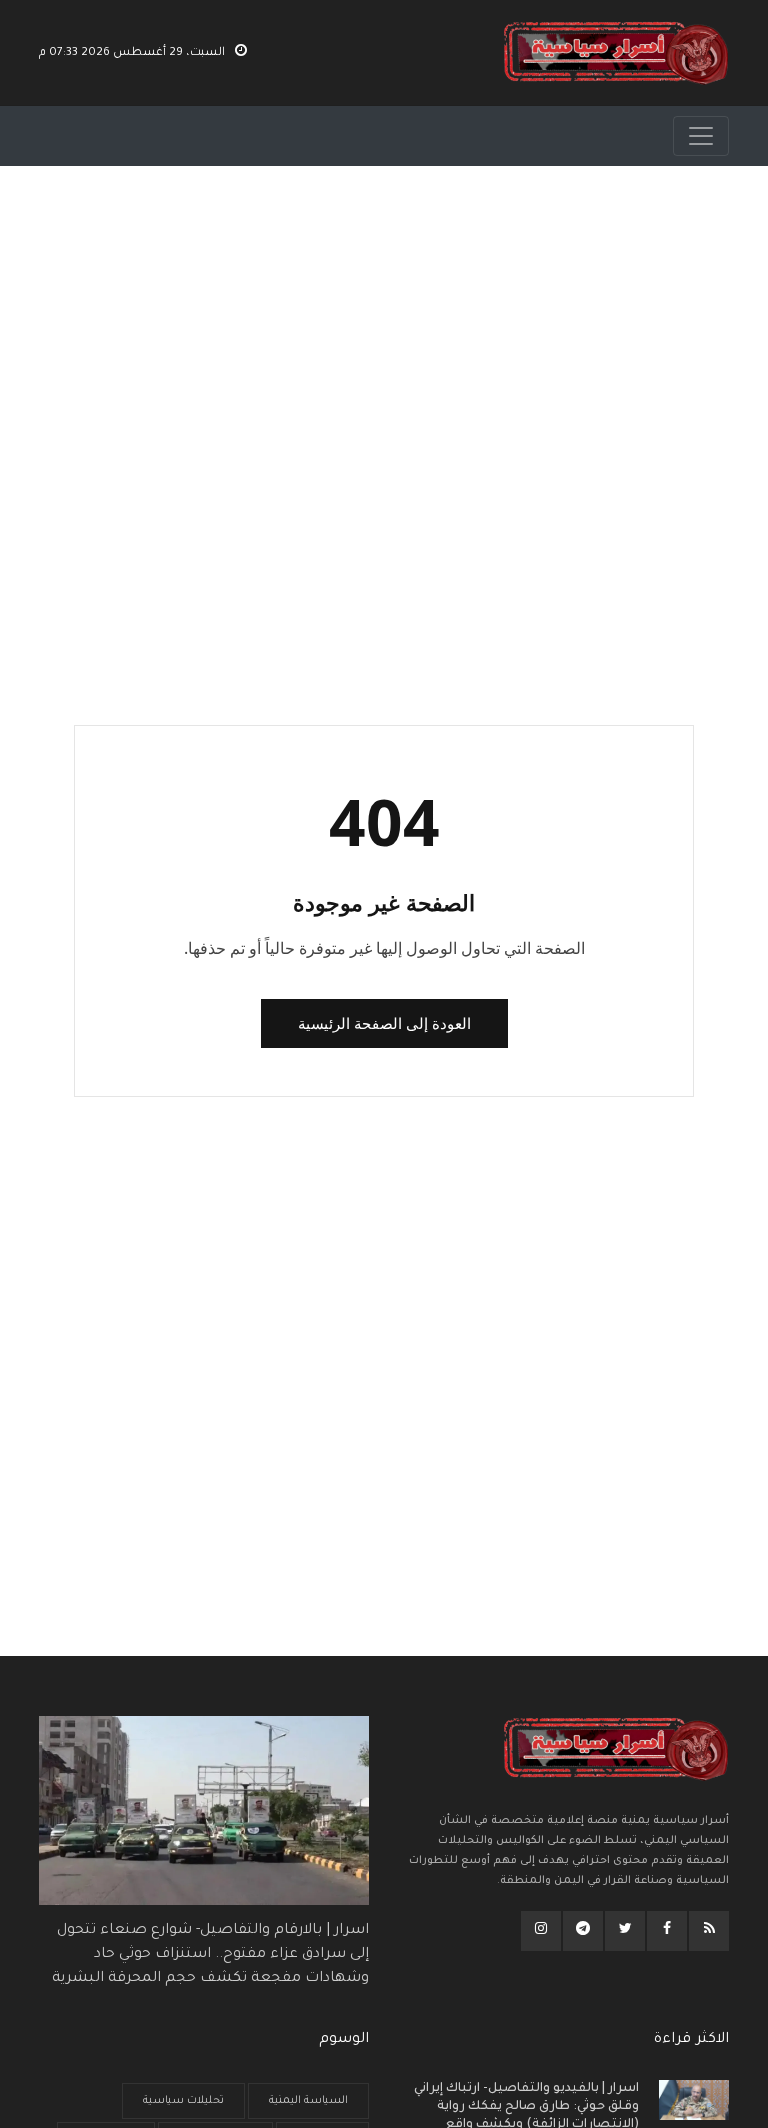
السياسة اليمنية (308, 2101)
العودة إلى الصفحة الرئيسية (384, 1023)
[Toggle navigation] (701, 136)
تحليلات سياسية (183, 2101)
